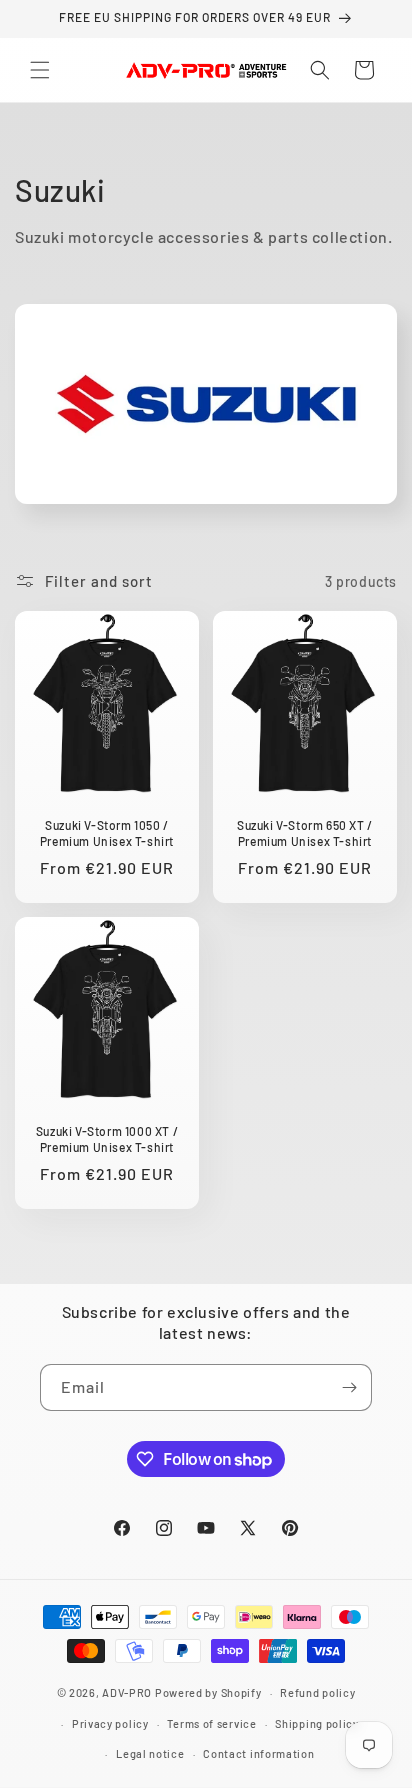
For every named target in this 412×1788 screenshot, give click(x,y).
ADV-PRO (127, 1692)
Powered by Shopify (208, 1692)
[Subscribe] (349, 1387)
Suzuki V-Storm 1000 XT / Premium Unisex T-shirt (107, 1139)
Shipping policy (317, 1723)
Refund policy (317, 1692)
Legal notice (150, 1753)
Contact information (258, 1753)
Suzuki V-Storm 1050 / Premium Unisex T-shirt (107, 833)
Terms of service (211, 1723)
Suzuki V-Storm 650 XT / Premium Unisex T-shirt (305, 833)
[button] (40, 70)
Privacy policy (110, 1723)
